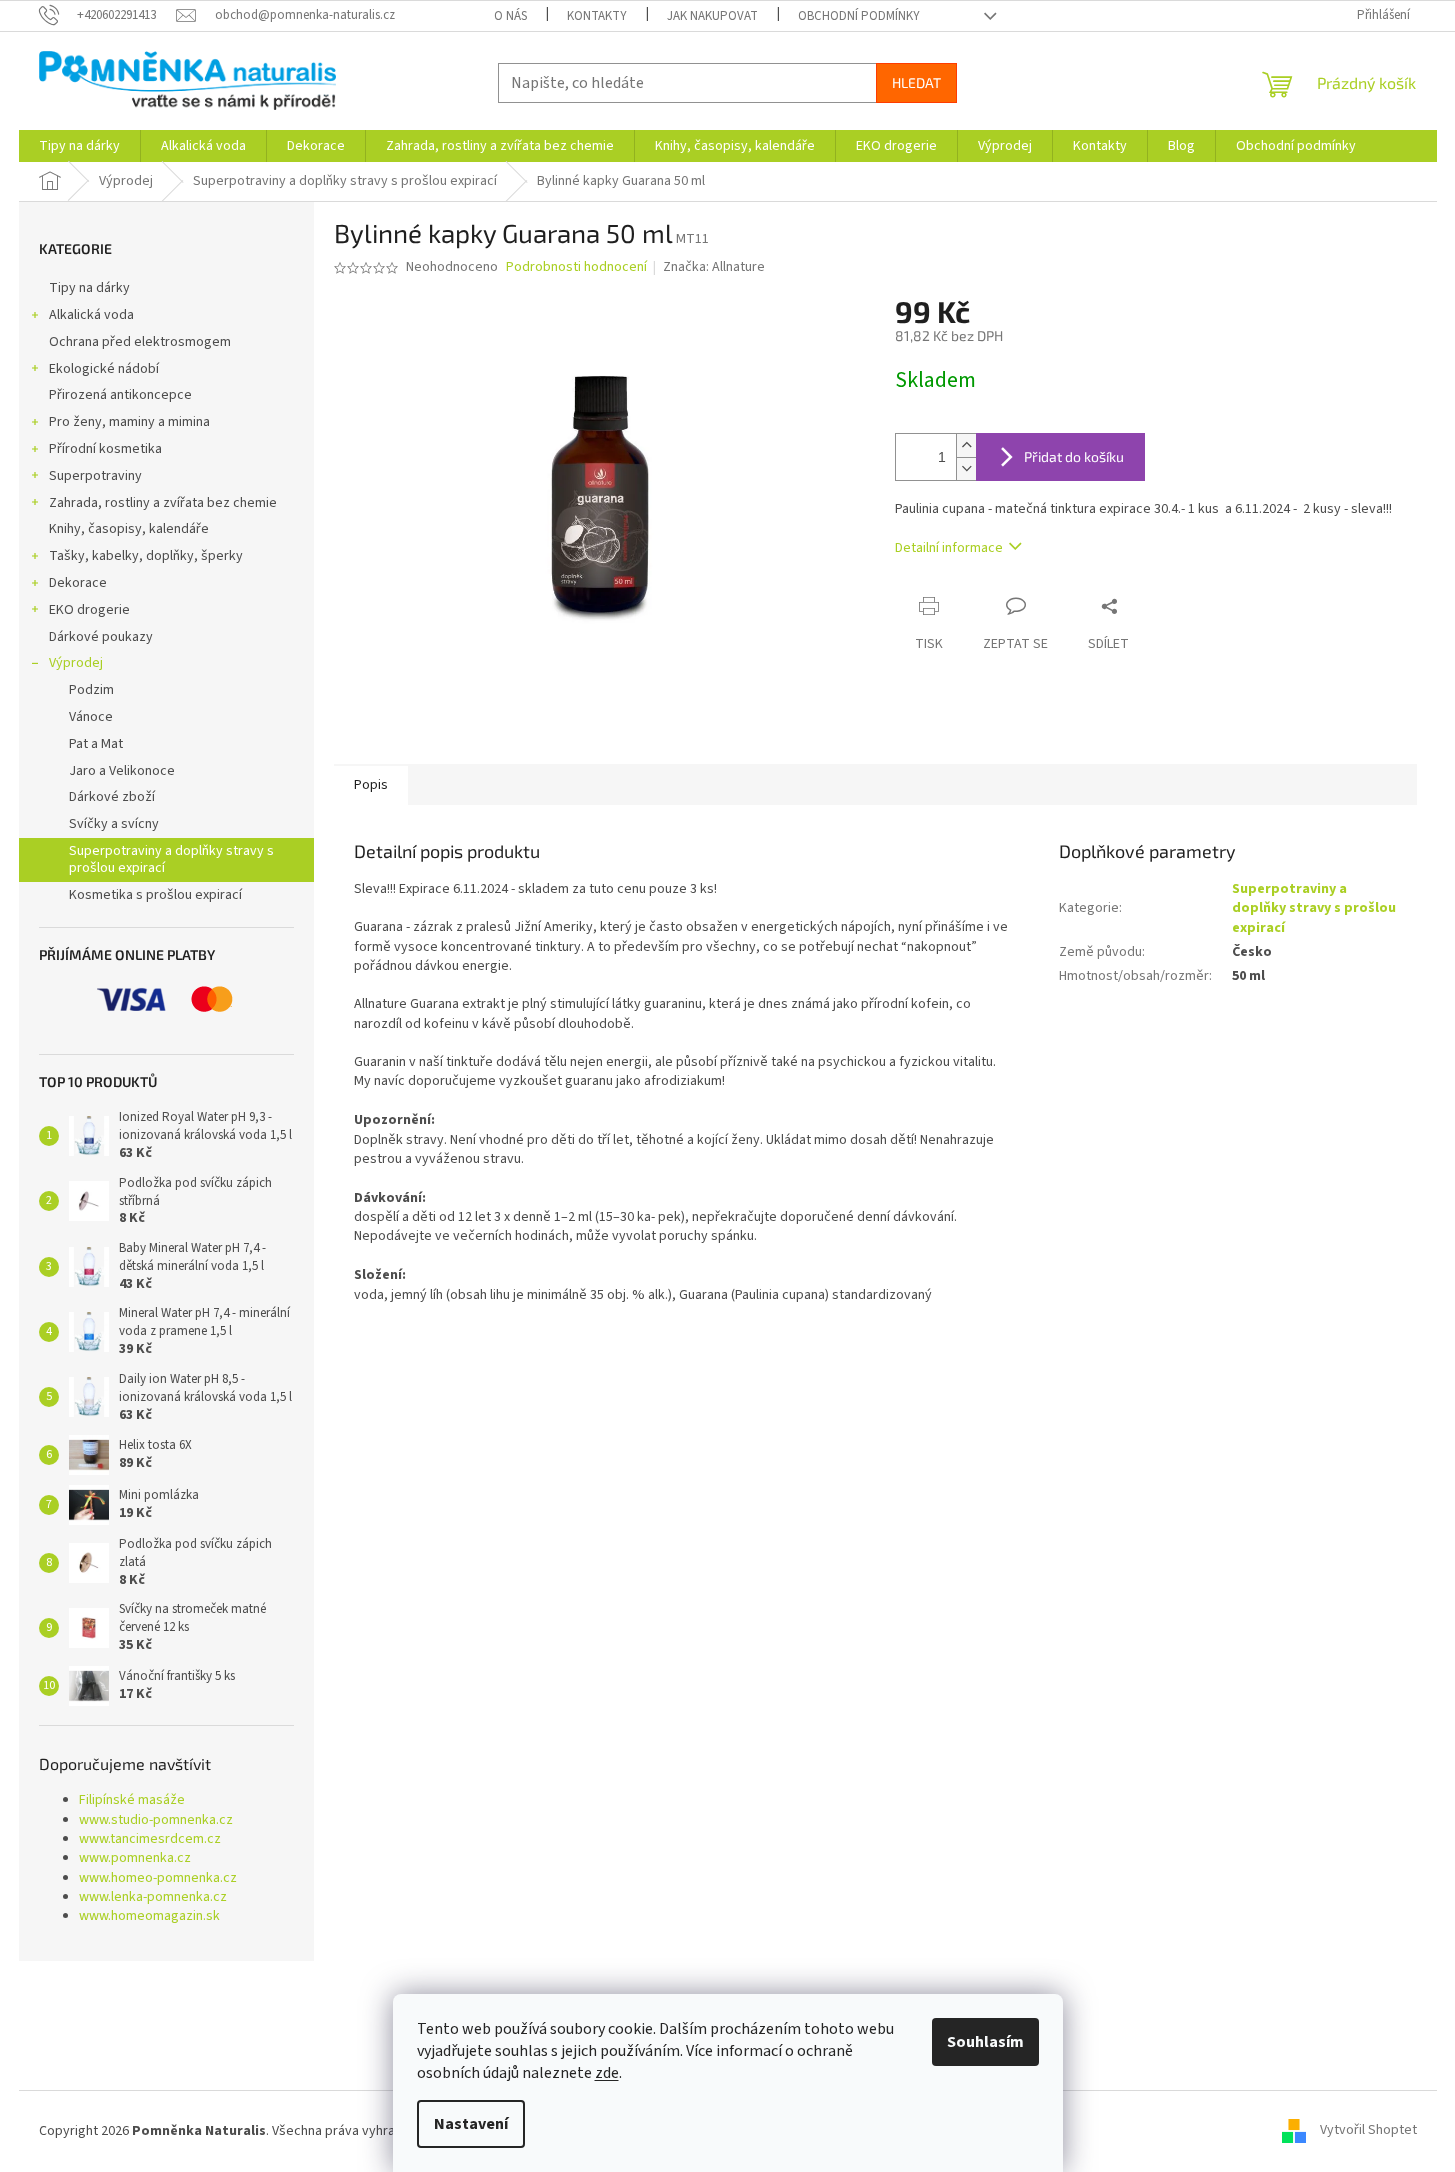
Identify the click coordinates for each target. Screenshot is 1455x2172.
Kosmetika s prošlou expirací (155, 895)
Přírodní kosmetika (105, 449)
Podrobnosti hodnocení (576, 267)
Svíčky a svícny (114, 824)
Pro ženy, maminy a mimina (129, 422)
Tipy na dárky (89, 288)
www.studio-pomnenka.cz (156, 1820)
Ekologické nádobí (104, 369)
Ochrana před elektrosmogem (140, 342)
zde (607, 2073)
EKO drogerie (89, 610)
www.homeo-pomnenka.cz (158, 1878)
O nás (510, 16)
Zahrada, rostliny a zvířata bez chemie (163, 503)
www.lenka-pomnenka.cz (153, 1897)
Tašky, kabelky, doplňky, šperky (146, 556)
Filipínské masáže (132, 1800)
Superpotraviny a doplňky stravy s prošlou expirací (171, 859)
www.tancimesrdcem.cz (150, 1839)
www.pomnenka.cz (135, 1858)
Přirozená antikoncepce (120, 395)
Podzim (91, 690)
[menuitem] (79, 146)
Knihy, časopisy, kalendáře (129, 529)
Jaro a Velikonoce (122, 771)
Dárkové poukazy (101, 637)
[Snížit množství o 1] (966, 468)
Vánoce (91, 717)
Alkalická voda (91, 315)
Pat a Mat (96, 744)
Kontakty (597, 16)
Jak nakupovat (712, 16)
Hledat (916, 82)
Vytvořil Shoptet (1368, 2131)
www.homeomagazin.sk (149, 1916)
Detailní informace (949, 548)
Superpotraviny (95, 476)
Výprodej (76, 663)
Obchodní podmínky (859, 16)
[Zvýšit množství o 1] (966, 445)
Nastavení (471, 2124)
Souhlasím (985, 2042)
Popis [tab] (371, 785)
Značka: (714, 267)
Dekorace (78, 583)
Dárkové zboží (112, 797)
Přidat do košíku (1074, 456)
